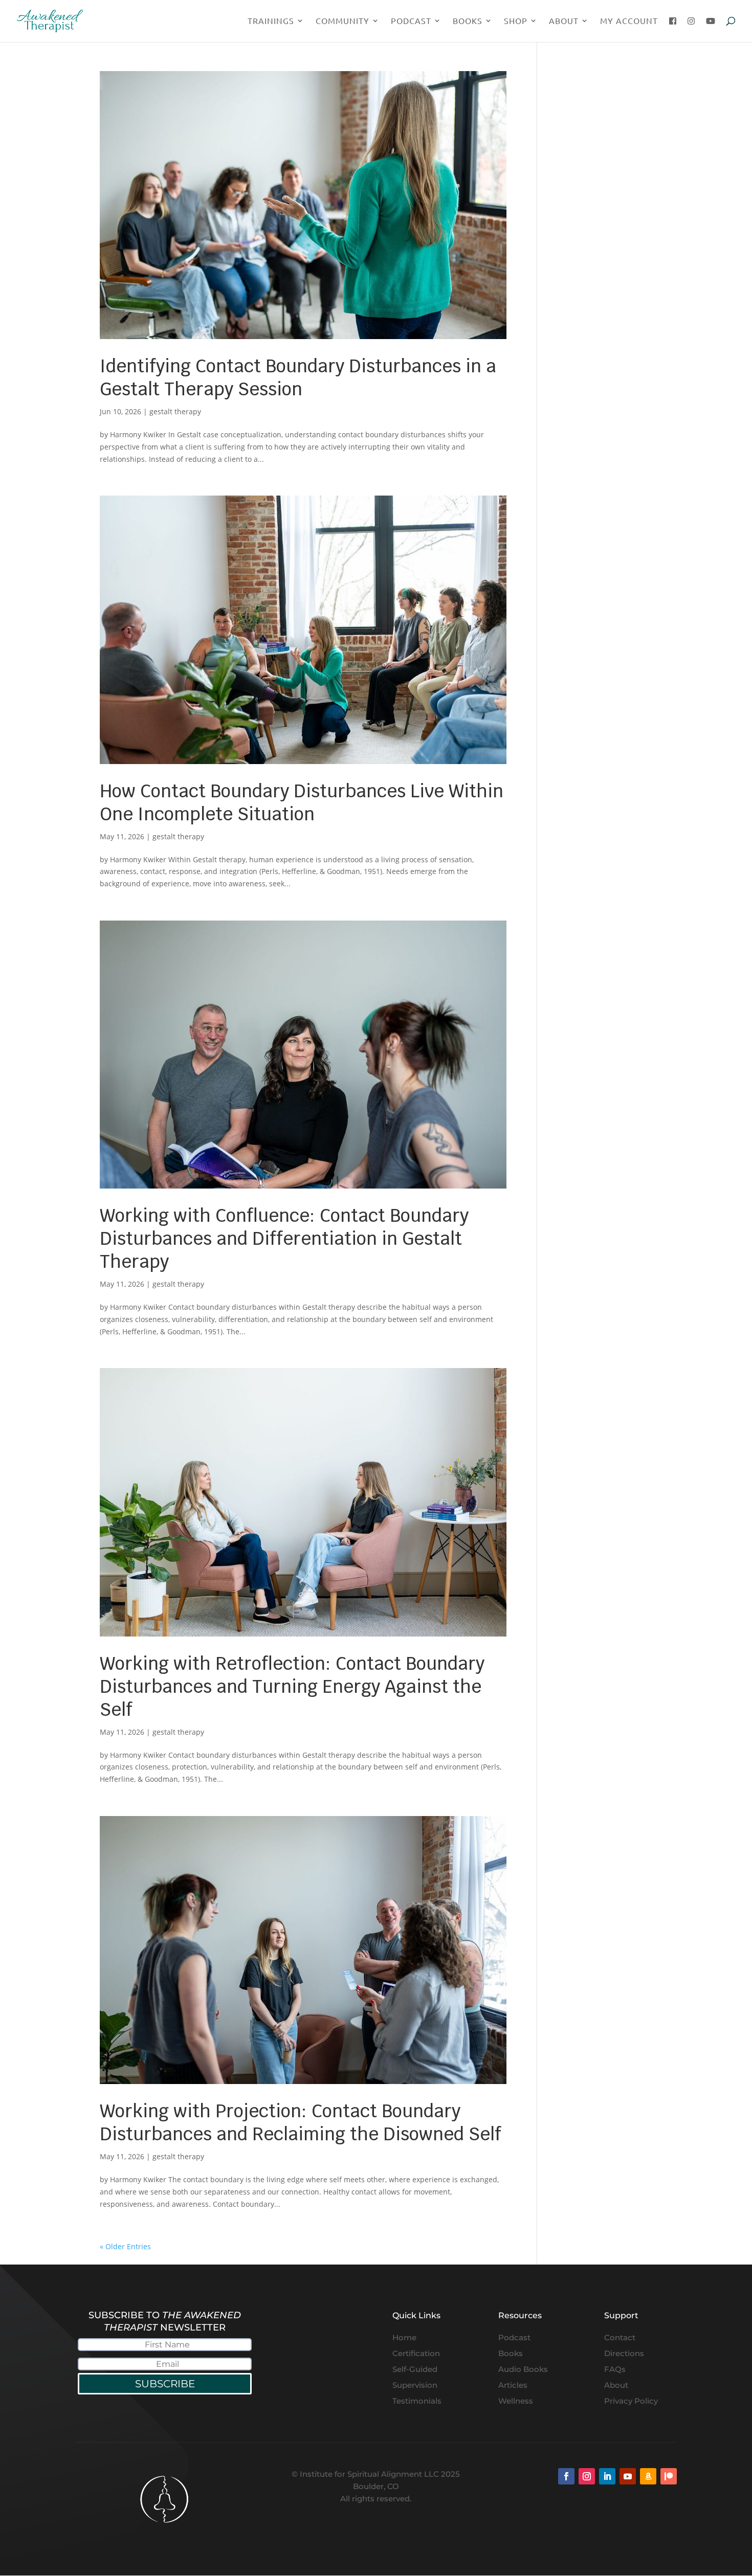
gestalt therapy (175, 411)
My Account (629, 21)
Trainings (271, 21)
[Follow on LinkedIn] (607, 2476)
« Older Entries (125, 2246)
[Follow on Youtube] (628, 2476)
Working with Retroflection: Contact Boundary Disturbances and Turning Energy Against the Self (292, 1686)
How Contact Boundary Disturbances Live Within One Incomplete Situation (302, 802)
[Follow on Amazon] (648, 2476)
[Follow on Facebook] (566, 2476)
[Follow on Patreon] (669, 2476)
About (564, 21)
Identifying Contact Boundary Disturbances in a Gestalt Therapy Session (298, 377)
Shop (516, 21)
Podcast (411, 21)
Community (342, 21)
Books (468, 21)
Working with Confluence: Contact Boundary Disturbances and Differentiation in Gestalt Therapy (284, 1238)
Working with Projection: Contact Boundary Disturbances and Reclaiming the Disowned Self (301, 2122)
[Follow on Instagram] (587, 2476)
